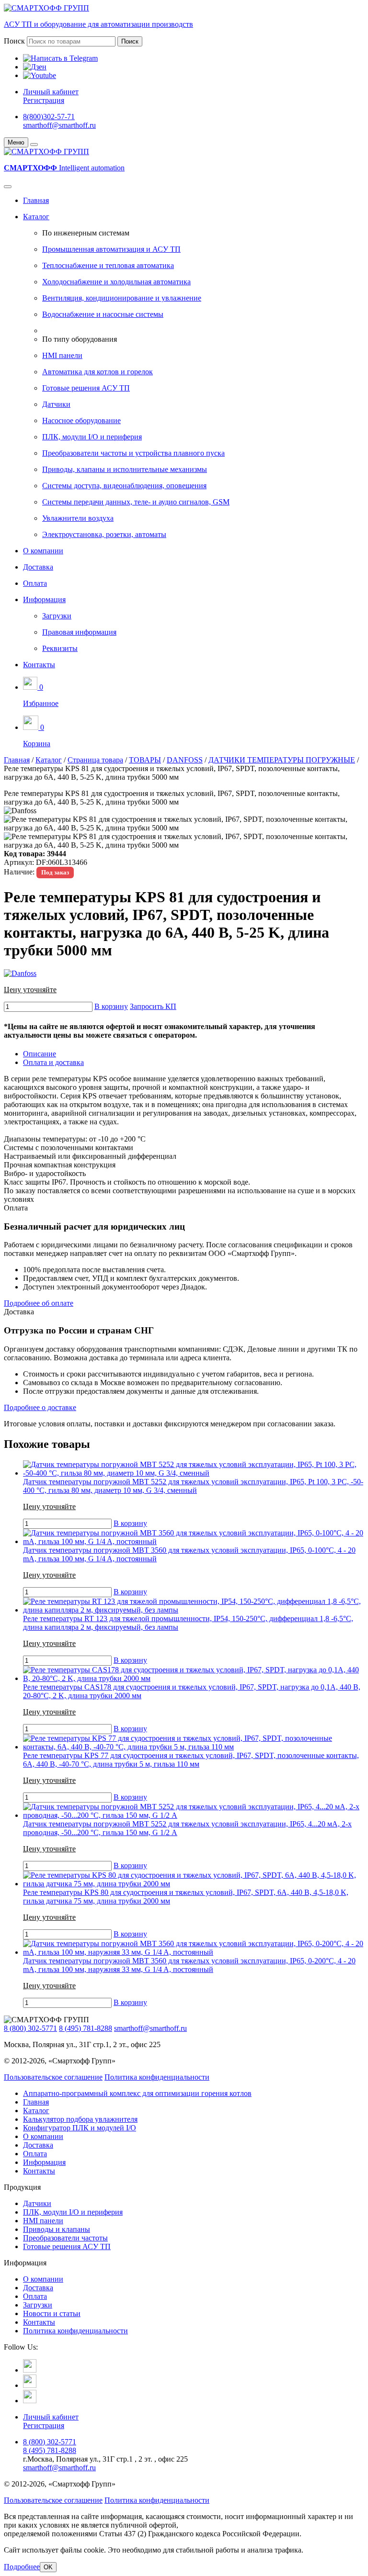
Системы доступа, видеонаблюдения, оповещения (124, 486)
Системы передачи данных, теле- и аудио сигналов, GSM (136, 502)
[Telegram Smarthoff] (30, 2370)
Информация (44, 599)
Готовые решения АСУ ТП (86, 388)
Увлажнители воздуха (78, 518)
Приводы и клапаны (57, 2229)
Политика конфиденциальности (157, 2077)
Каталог (36, 217)
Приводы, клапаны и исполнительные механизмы (125, 469)
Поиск (14, 41)
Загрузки (57, 616)
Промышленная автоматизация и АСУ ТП (111, 249)
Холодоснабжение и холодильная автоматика (116, 282)
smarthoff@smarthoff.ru (59, 125)
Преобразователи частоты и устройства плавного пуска (133, 453)
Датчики (56, 404)
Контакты (39, 665)
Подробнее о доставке (40, 1407)
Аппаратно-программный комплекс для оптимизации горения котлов (137, 2093)
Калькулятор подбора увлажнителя (80, 2119)
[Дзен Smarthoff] (30, 2385)
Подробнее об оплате (39, 1303)
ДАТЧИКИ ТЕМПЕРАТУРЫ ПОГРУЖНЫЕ (282, 760)
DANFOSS (185, 760)
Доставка (38, 567)
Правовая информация (79, 632)
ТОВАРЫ (145, 760)
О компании (43, 551)
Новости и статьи (52, 2313)
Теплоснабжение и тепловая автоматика (108, 265)
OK (48, 2567)
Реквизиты (60, 648)
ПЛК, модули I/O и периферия (92, 437)
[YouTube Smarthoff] (30, 2401)
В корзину (111, 1006)
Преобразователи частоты (65, 2238)
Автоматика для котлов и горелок (98, 372)
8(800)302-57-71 (49, 117)
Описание (40, 1054)
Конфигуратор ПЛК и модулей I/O (80, 2128)
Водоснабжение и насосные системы (103, 314)
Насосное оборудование (81, 420)
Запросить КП (153, 1006)
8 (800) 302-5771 (30, 2028)
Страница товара (95, 760)
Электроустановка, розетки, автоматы (104, 534)
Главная (36, 200)
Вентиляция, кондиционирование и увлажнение (122, 298)
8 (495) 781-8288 (86, 2028)
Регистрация (44, 100)
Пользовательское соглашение (53, 2077)
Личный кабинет (51, 92)
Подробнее (22, 2567)
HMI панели (62, 355)
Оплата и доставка (53, 1062)
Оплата (35, 583)
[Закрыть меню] (34, 145)
